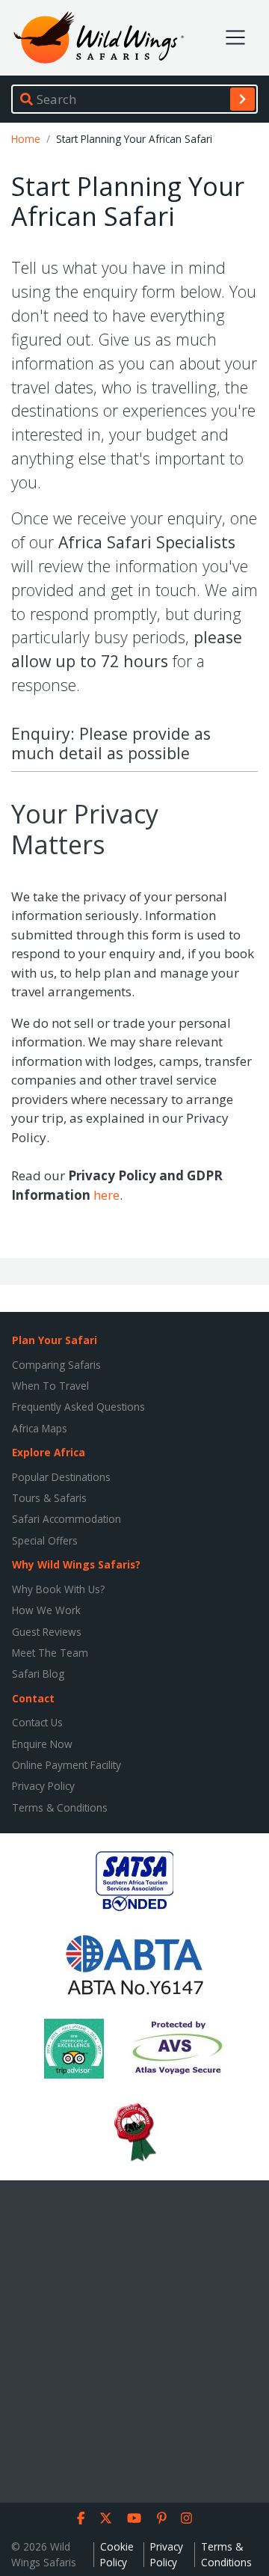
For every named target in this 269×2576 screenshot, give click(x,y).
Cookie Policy (117, 2554)
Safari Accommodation (67, 1519)
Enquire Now (42, 1744)
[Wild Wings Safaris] (99, 38)
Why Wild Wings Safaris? (76, 1564)
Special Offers (45, 1540)
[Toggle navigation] (235, 37)
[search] (242, 99)
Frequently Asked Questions (78, 1407)
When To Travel (50, 1386)
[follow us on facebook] (81, 2518)
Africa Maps (40, 1428)
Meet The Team (50, 1653)
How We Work (46, 1610)
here (106, 1195)
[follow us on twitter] (106, 2518)
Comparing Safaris (56, 1365)
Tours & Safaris (49, 1498)
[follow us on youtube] (134, 2518)
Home (26, 139)
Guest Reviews (47, 1632)
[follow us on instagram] (186, 2518)
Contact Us (37, 1722)
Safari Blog (38, 1674)
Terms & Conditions (60, 1807)
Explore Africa (49, 1452)
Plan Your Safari (55, 1340)
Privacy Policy (43, 1786)
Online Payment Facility (67, 1765)
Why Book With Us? (58, 1589)
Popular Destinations (61, 1477)
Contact (33, 1698)
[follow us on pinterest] (162, 2518)
